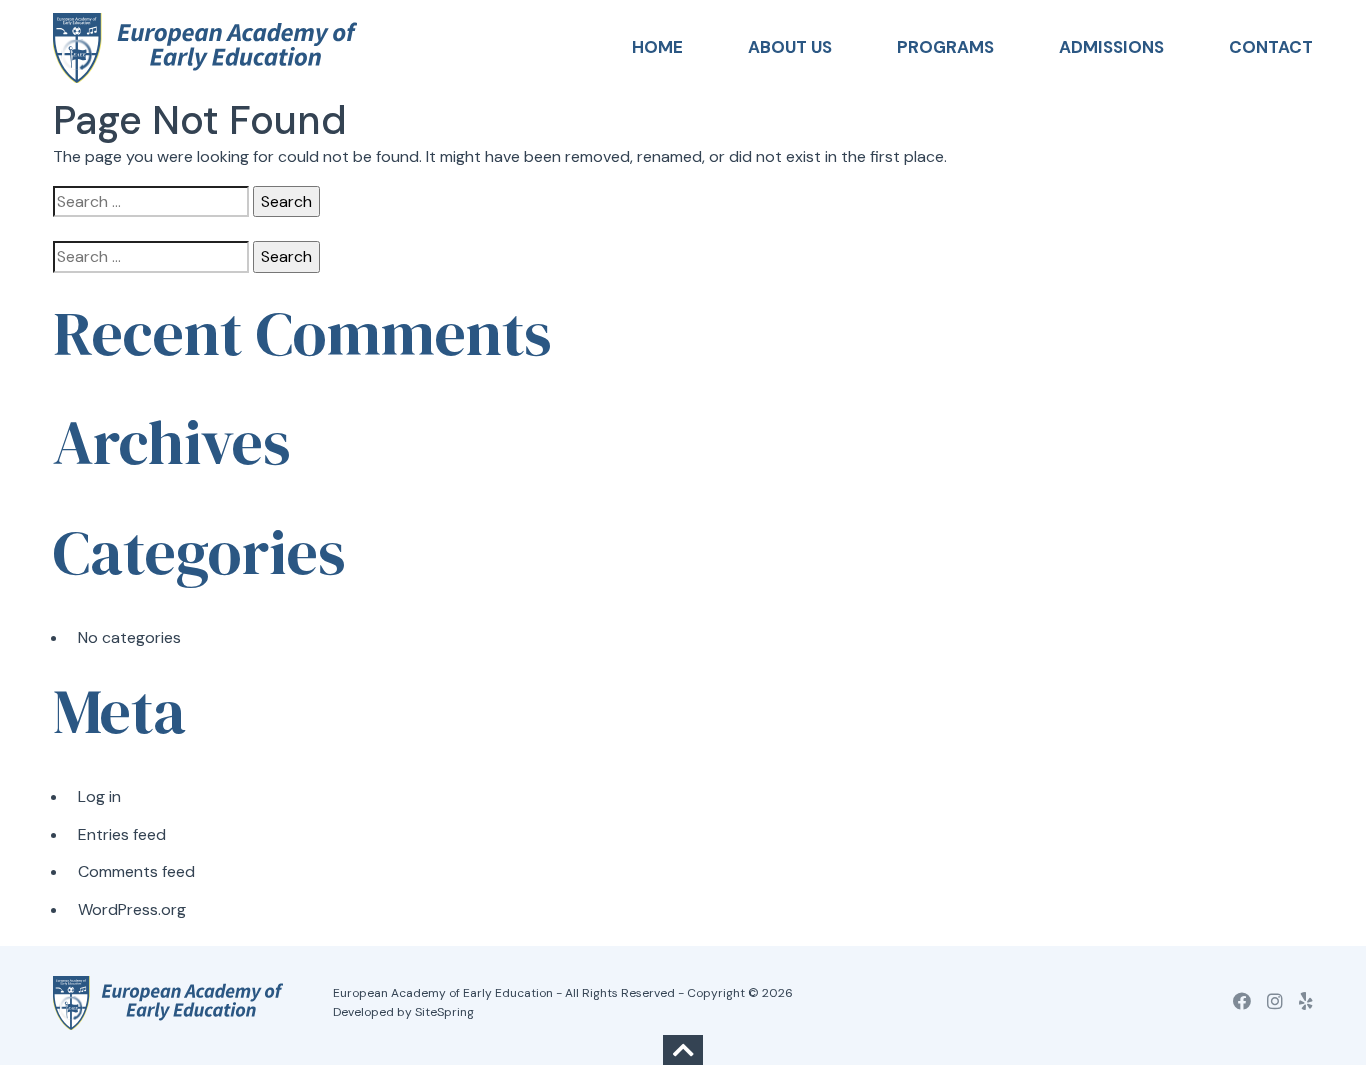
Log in (99, 796)
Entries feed (122, 834)
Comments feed (136, 871)
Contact (1271, 47)
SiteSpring (444, 1012)
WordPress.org (132, 909)
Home (657, 47)
